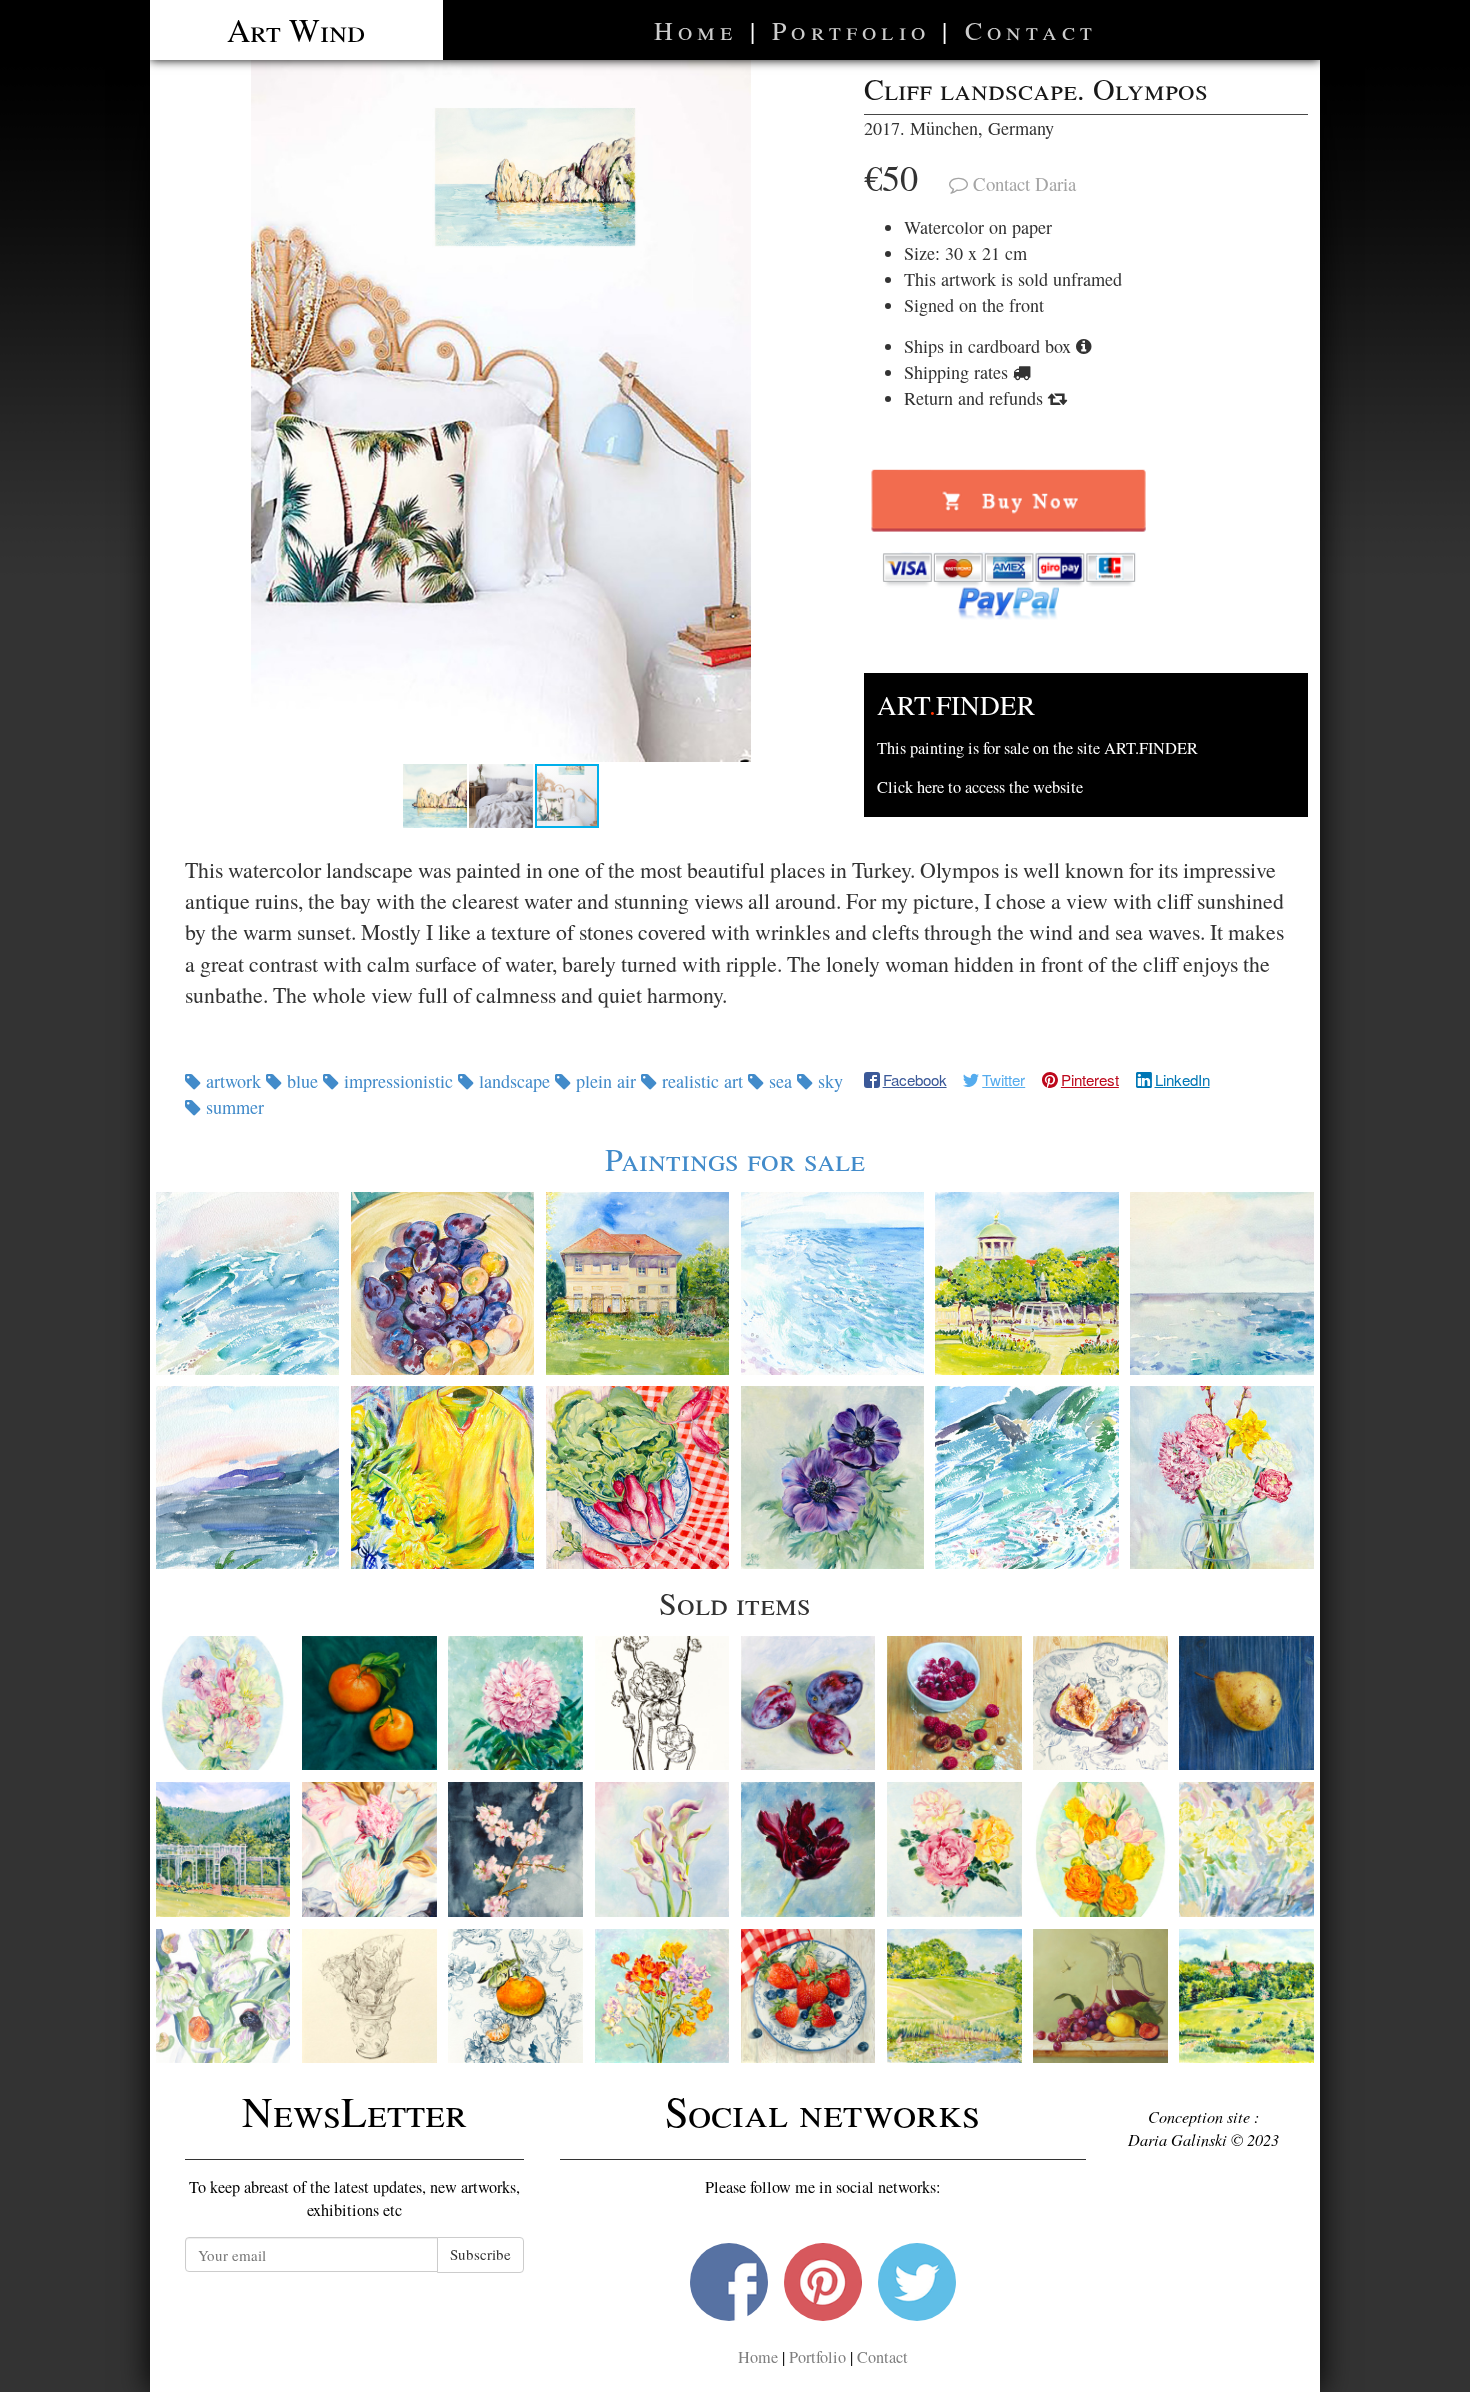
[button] (501, 411)
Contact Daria (1024, 183)
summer (232, 1107)
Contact (1031, 30)
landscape (514, 1081)
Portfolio (851, 30)
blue (302, 1081)
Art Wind (296, 29)
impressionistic (398, 1081)
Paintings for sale (735, 1158)
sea (780, 1081)
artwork (233, 1081)
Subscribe (480, 2254)
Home (696, 30)
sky (828, 1081)
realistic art (702, 1081)
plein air (606, 1081)
